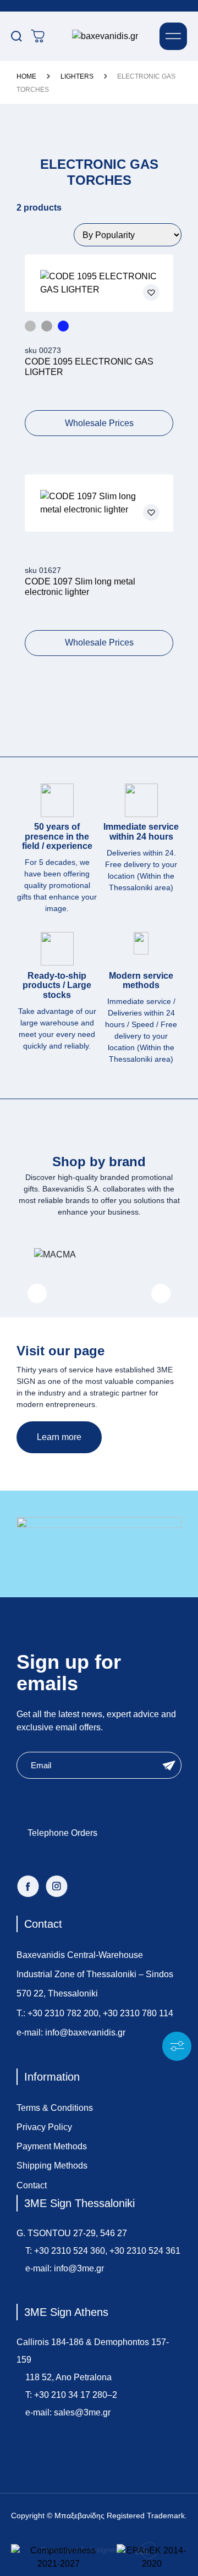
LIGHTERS (77, 76)
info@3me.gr (79, 2268)
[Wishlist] (151, 293)
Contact (32, 2185)
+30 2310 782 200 (63, 2013)
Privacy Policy (44, 2127)
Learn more (59, 1437)
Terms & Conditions (55, 2108)
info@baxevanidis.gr (85, 2032)
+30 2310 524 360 (70, 2251)
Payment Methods (52, 2146)
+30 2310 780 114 (138, 2013)
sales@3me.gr (82, 2412)
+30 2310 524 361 (145, 2251)
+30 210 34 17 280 (71, 2395)
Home (26, 76)
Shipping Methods (52, 2166)
